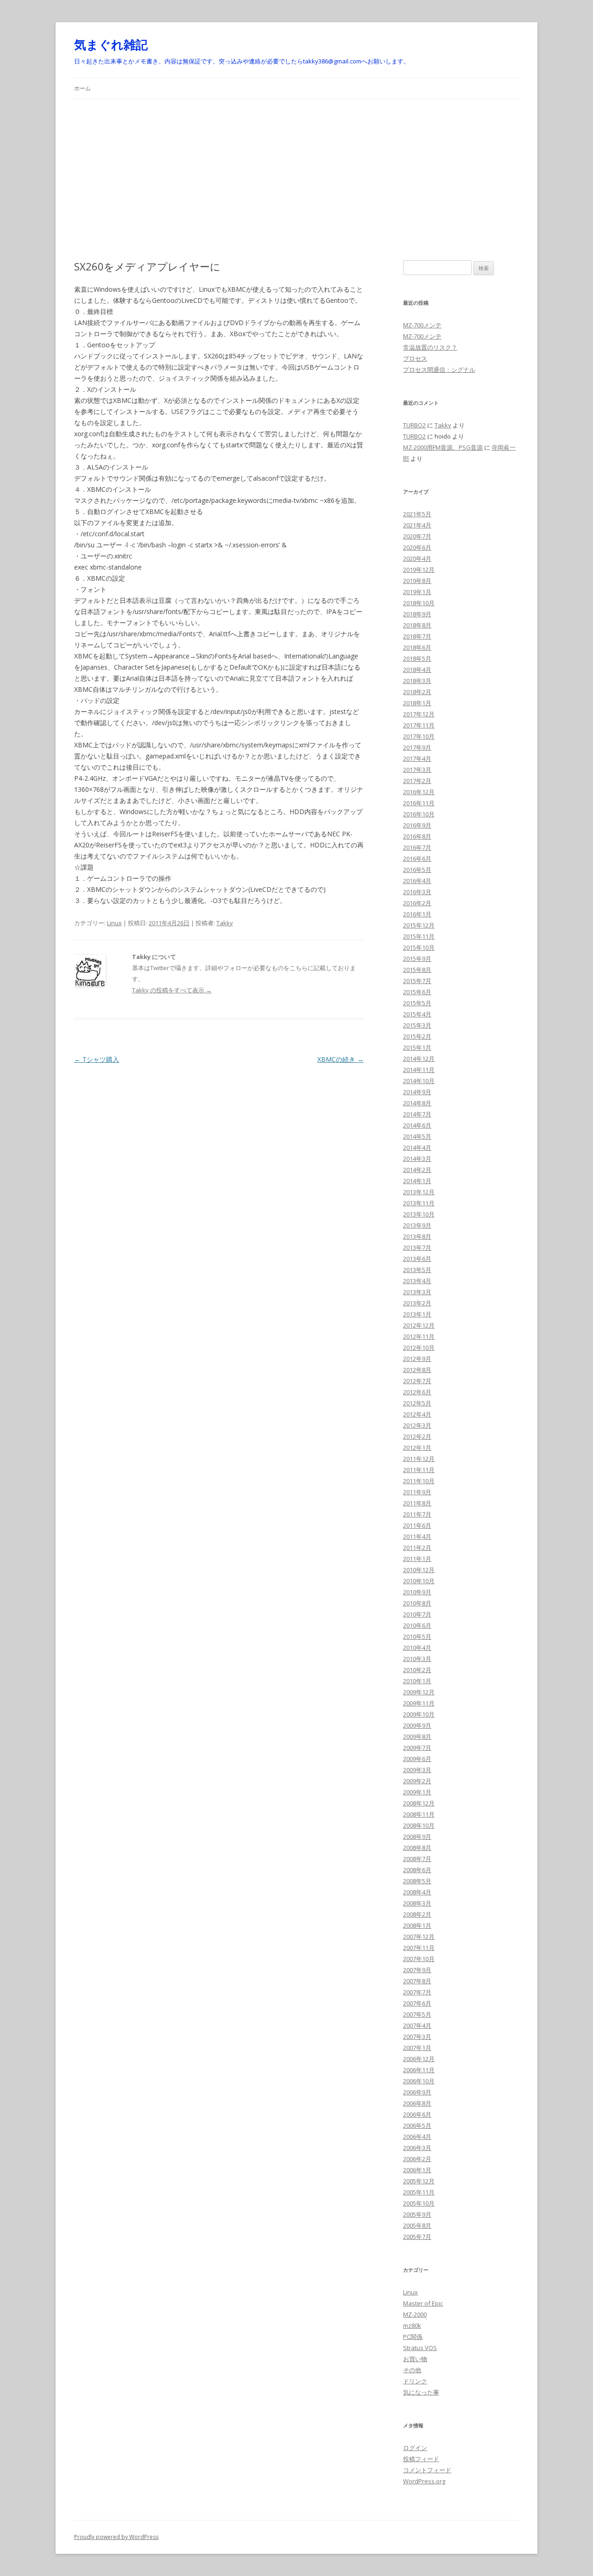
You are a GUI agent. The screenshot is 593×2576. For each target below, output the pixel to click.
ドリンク (415, 2381)
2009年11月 (419, 1703)
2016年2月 (417, 903)
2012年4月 (417, 1414)
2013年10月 (419, 1214)
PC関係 (413, 2337)
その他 (412, 2370)
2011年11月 (419, 1470)
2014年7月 (417, 1114)
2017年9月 (417, 747)
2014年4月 (417, 1147)
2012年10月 (419, 1348)
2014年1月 (417, 1181)
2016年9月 (417, 825)
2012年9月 (417, 1359)
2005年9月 (417, 2214)
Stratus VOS (420, 2348)
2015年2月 (417, 1036)
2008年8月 (417, 1848)
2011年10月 (419, 1481)
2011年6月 (417, 1525)
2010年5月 (417, 1636)
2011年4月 (417, 1536)
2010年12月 (419, 1570)
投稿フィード (421, 2459)
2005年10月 (419, 2203)
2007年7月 (417, 1992)
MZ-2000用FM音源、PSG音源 (443, 447)
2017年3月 (417, 770)
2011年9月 (417, 1492)
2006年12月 (419, 2059)
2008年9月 (417, 1836)
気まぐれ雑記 (111, 44)
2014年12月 (419, 1059)
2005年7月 (417, 2237)
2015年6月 (417, 992)
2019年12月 (419, 570)
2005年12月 (419, 2181)
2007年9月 (417, 1970)
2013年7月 (417, 1247)
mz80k (412, 2325)
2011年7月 (417, 1514)
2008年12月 (419, 1803)
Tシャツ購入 (97, 1059)
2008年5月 (417, 1881)
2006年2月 (417, 2159)
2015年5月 (417, 1003)
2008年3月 (417, 1903)
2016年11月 (419, 803)
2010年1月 (417, 1681)
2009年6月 (417, 1759)
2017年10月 (419, 736)
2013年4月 (417, 1281)
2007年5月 (417, 2014)
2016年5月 (417, 870)
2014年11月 (419, 1070)
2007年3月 (417, 2037)
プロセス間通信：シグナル (439, 370)
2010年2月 (417, 1670)
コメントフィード (427, 2470)
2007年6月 (417, 2003)
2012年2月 (417, 1436)
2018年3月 (417, 681)
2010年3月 (417, 1659)
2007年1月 (417, 2048)
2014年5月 (417, 1136)
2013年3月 (417, 1292)
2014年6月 (417, 1125)
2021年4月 (417, 525)
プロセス (415, 358)
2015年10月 (419, 947)
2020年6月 (417, 547)
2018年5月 (417, 658)
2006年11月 (419, 2070)
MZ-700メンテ (422, 325)
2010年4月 (417, 1648)
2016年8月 (417, 836)
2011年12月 (419, 1459)
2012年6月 (417, 1392)
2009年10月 (419, 1714)
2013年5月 (417, 1270)
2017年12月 (419, 714)
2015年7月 (417, 981)
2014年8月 (417, 1103)
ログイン (415, 2448)
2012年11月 (419, 1336)
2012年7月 (417, 1381)
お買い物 (415, 2359)
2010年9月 (417, 1592)
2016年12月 (419, 792)
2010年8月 (417, 1603)
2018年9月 (417, 614)
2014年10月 (419, 1081)
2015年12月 (419, 925)
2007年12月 (419, 1937)
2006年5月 (417, 2125)
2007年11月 (419, 1948)
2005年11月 (419, 2192)
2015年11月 (419, 936)
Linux (114, 923)
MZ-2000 (415, 2314)
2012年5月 (417, 1403)
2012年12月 (419, 1325)
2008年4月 (417, 1892)
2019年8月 (417, 581)
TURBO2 (414, 425)
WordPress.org (424, 2481)
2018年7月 (417, 636)
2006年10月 (419, 2081)
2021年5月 (417, 514)
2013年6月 (417, 1259)
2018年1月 (417, 703)
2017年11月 (419, 725)
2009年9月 (417, 1725)
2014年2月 (417, 1170)
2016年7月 (417, 847)
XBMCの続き (341, 1059)
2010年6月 (417, 1625)
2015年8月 (417, 970)
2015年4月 (417, 1014)
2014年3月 (417, 1159)
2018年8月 (417, 625)
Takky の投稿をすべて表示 (172, 990)
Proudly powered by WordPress (116, 2537)
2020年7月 (417, 536)
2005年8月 (417, 2225)
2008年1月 (417, 1925)
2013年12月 (419, 1192)
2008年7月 (417, 1859)
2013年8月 (417, 1236)
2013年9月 (417, 1225)
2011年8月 (417, 1503)
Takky (225, 923)
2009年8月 (417, 1736)
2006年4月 (417, 2137)
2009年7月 (417, 1748)
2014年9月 (417, 1092)
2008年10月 (419, 1825)
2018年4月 (417, 670)
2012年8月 (417, 1370)
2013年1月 (417, 1314)
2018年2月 (417, 692)
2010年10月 (419, 1581)
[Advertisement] (296, 169)
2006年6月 (417, 2114)
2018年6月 (417, 647)
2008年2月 (417, 1914)
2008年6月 (417, 1870)
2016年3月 (417, 892)
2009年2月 (417, 1781)
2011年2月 (417, 1548)
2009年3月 (417, 1770)
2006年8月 (417, 2103)
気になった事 (421, 2392)
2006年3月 (417, 2148)
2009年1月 (417, 1792)
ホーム (82, 88)
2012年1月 (417, 1448)
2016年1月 (417, 914)
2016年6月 (417, 859)
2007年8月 (417, 1981)
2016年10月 (419, 814)
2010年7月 (417, 1614)
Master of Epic (423, 2303)
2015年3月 (417, 1025)
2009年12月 (419, 1692)
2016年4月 (417, 881)
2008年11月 (419, 1814)
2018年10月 (419, 603)
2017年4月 (417, 758)
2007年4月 (417, 2025)
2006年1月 (417, 2170)
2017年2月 (417, 781)
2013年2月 (417, 1303)
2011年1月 (417, 1559)
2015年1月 (417, 1047)
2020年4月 (417, 558)
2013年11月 (419, 1203)
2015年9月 (417, 959)
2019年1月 (417, 592)
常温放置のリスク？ (430, 347)
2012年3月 (417, 1425)
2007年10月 (419, 1959)
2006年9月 (417, 2092)
